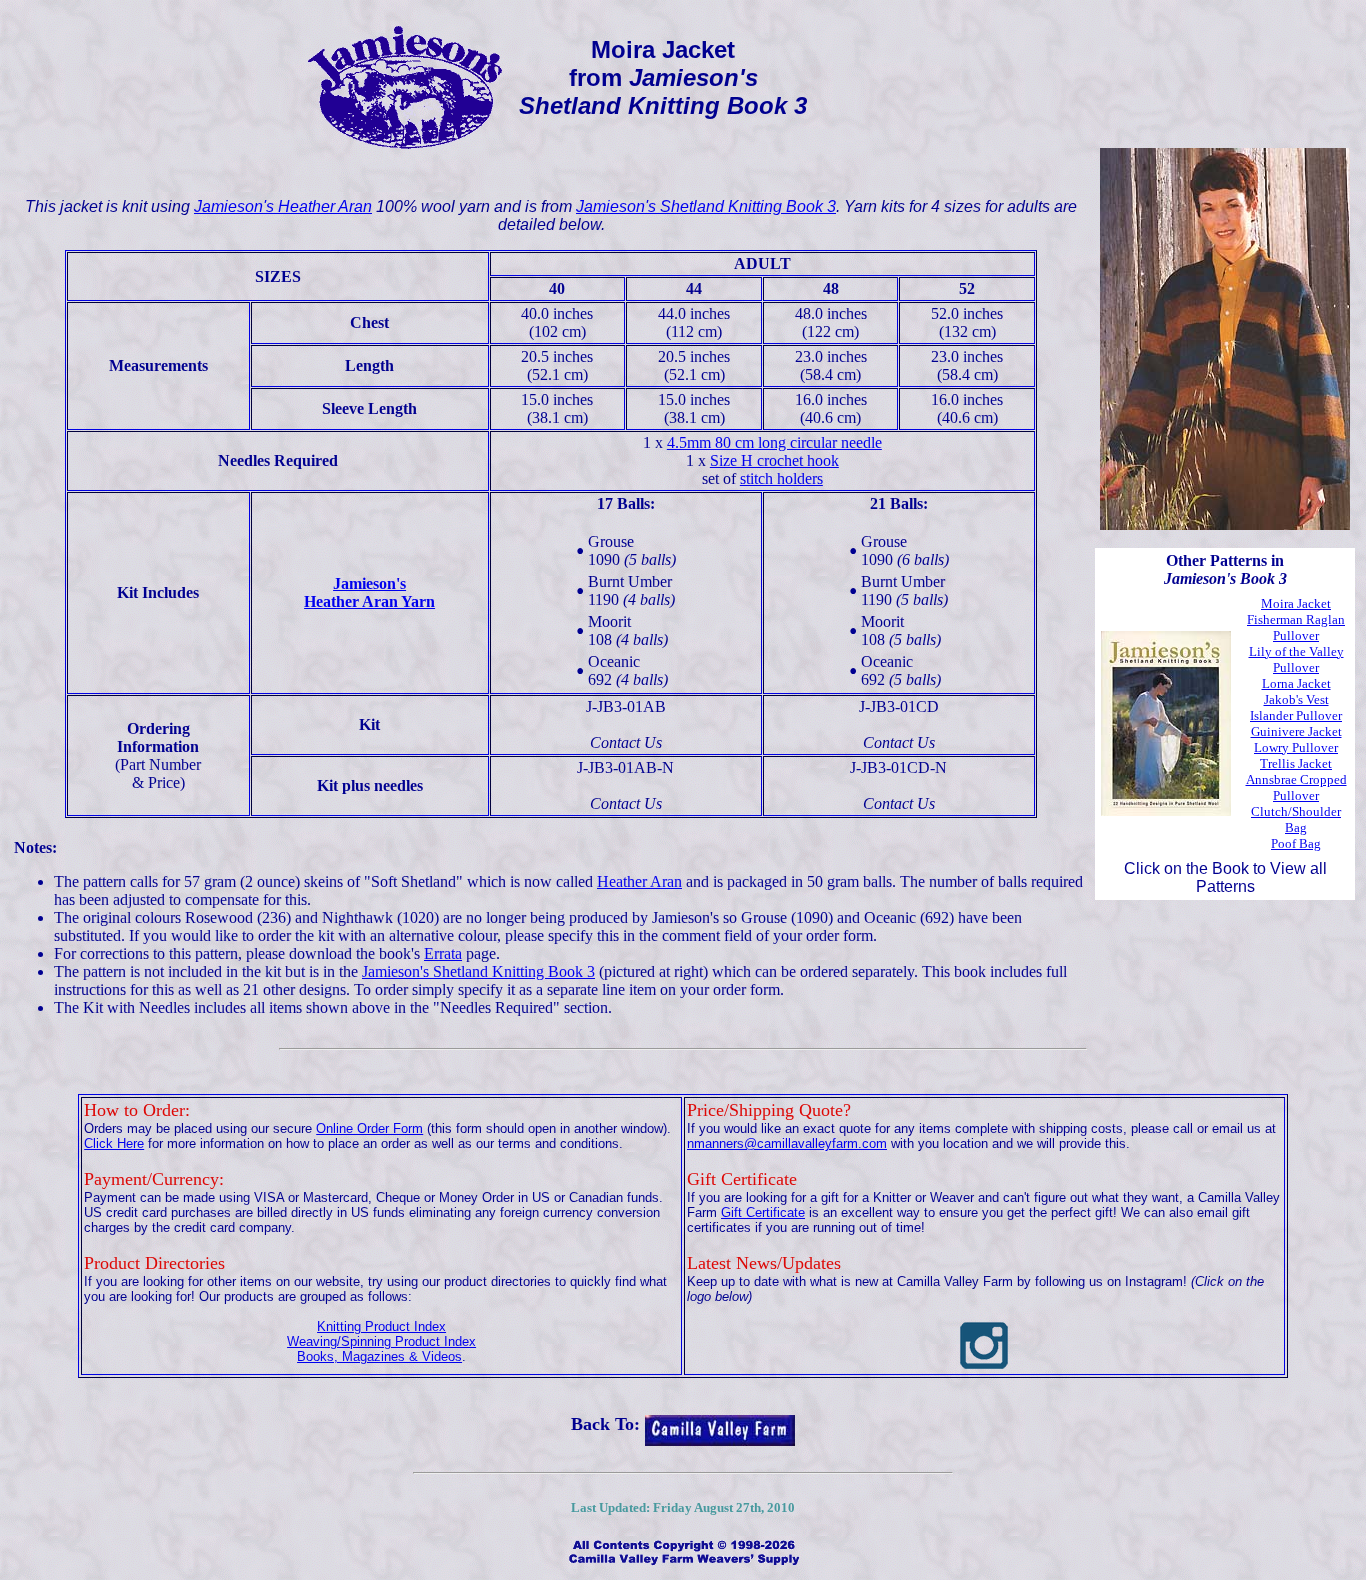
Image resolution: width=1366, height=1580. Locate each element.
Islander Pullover (1296, 715)
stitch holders (781, 478)
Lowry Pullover (1296, 747)
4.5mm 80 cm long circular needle (774, 442)
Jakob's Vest (1296, 699)
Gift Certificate (763, 1212)
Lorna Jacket (1296, 683)
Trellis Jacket (1296, 763)
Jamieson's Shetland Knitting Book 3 (706, 206)
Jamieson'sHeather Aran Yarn (369, 592)
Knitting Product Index (381, 1326)
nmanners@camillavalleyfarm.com (787, 1143)
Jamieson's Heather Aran (283, 206)
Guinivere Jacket (1296, 731)
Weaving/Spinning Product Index (381, 1341)
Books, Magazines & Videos (379, 1356)
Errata (443, 953)
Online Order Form (369, 1128)
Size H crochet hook (774, 460)
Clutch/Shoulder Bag (1296, 819)
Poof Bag (1296, 843)
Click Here (114, 1143)
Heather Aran (639, 881)
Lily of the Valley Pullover (1296, 659)
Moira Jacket (1296, 603)
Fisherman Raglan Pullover (1296, 627)
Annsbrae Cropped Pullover (1296, 787)
